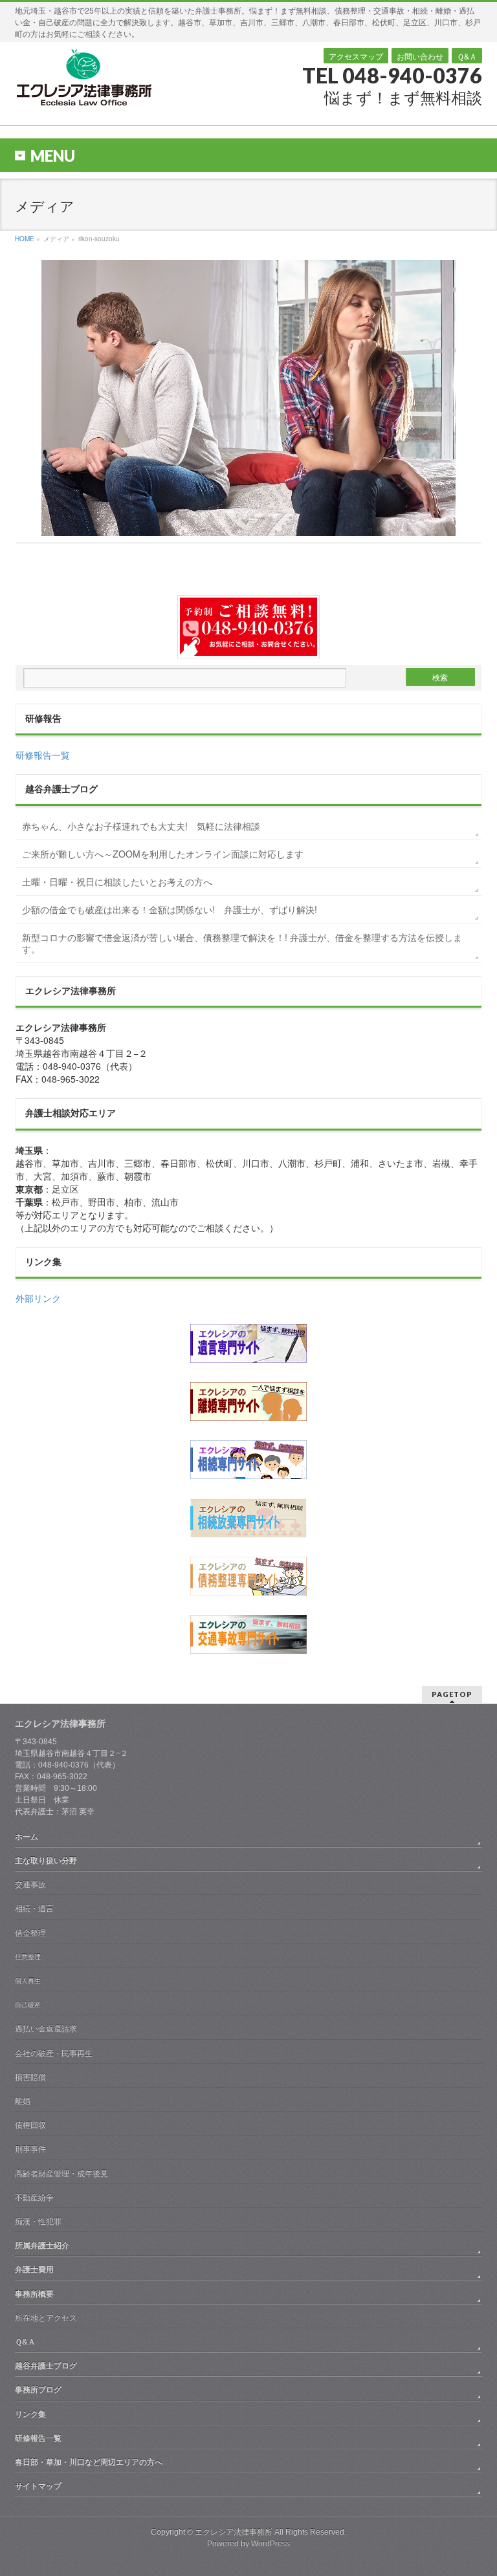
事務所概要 (34, 2294)
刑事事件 (30, 2149)
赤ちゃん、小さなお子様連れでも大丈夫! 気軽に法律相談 (141, 826)
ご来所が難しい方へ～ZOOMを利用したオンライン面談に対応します (163, 854)
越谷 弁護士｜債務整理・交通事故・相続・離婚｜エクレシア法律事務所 (83, 77)
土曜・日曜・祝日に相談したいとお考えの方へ (117, 882)
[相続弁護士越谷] (248, 1460)
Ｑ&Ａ (467, 56)
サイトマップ (38, 2486)
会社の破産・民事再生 (54, 2053)
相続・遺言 (34, 1909)
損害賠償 (30, 2077)
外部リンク (38, 1298)
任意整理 (28, 1957)
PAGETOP (452, 1694)
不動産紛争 (34, 2198)
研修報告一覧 (43, 755)
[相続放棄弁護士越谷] (248, 1518)
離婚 (23, 2101)
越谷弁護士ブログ (46, 2366)
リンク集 (30, 2414)
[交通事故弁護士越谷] (248, 1634)
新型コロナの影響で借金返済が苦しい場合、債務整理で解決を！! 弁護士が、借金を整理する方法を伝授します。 (242, 943)
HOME (25, 239)
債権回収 (30, 2125)
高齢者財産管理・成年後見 (61, 2174)
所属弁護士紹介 (42, 2246)
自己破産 (28, 2005)
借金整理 (30, 1933)
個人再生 (28, 1981)
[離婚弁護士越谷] (248, 1402)
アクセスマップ (356, 56)
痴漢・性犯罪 (38, 2222)
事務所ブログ (38, 2390)
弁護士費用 (34, 2269)
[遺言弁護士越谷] (248, 1343)
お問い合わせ (420, 56)
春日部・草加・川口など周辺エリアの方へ (89, 2462)
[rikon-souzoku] (248, 398)
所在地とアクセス (46, 2318)
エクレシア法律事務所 (235, 2532)
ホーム (27, 1837)
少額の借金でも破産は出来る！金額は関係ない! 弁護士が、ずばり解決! (170, 909)
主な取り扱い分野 (46, 1861)
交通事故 (30, 1885)
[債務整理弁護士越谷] (248, 1576)
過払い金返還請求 (46, 2029)
